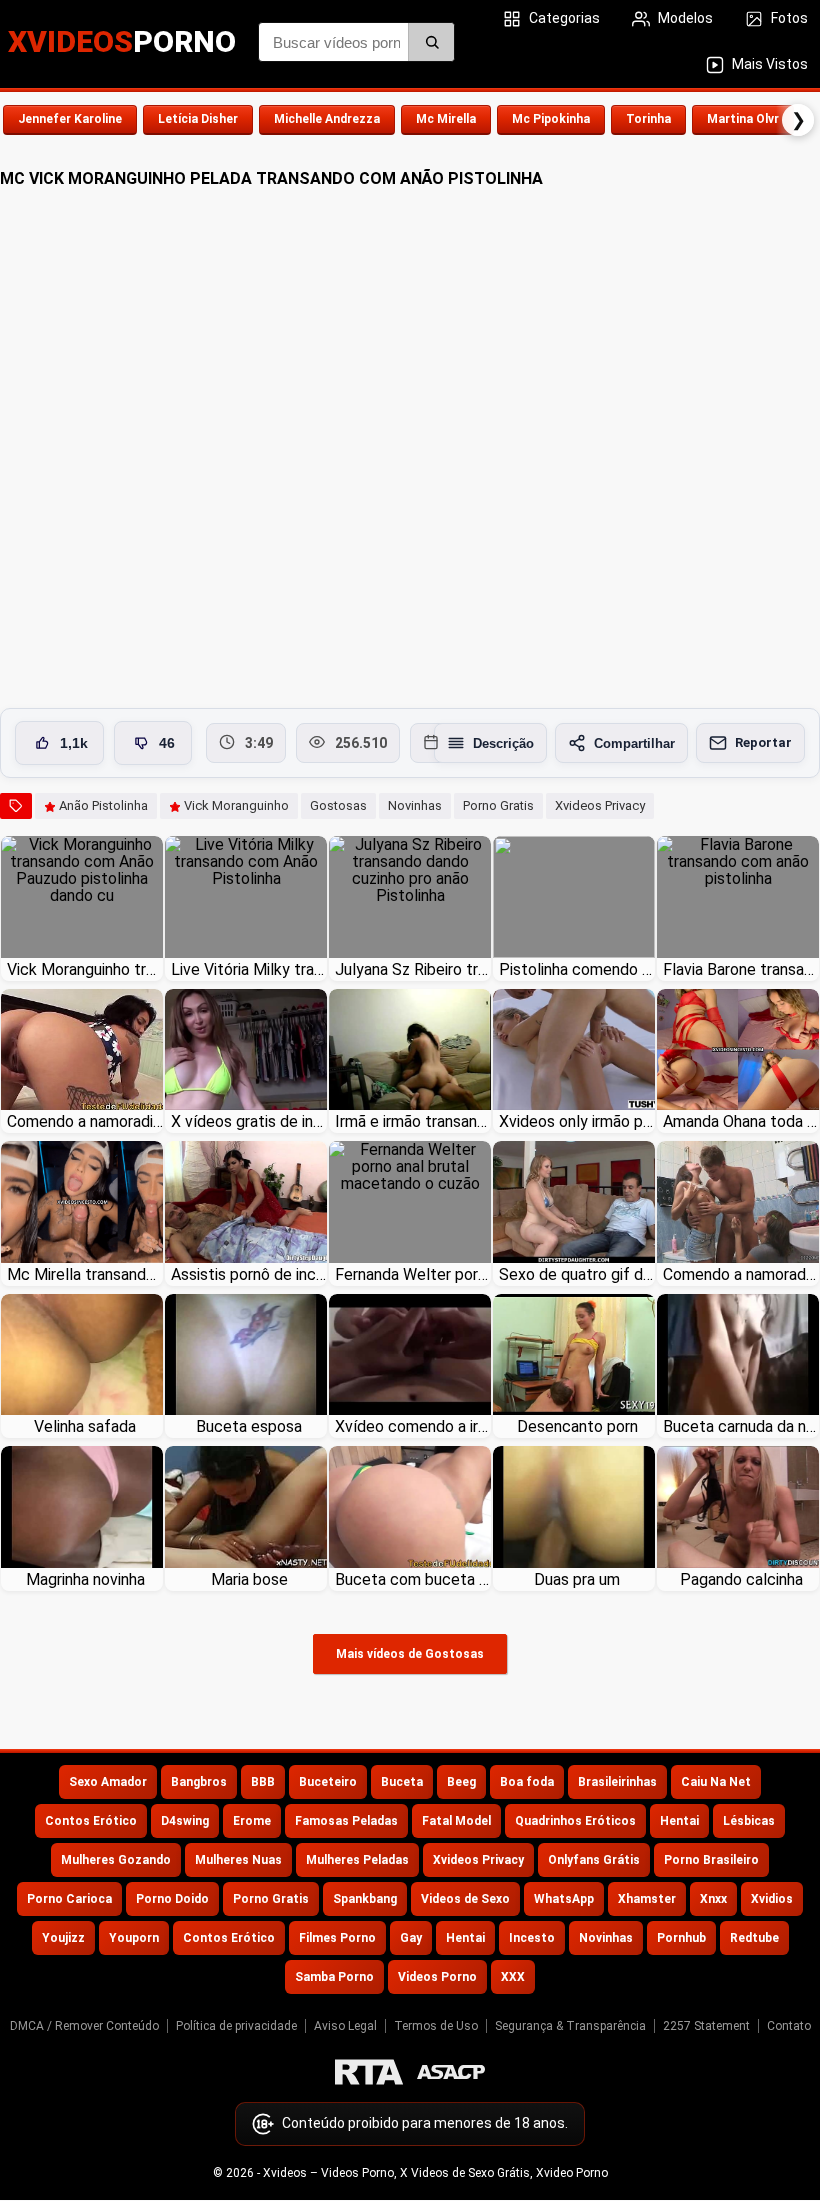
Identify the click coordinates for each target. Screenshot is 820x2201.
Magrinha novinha (85, 1579)
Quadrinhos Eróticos (575, 1821)
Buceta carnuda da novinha (741, 1426)
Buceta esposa (249, 1426)
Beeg (461, 1782)
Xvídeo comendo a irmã (413, 1426)
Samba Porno (334, 1977)
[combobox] (356, 42)
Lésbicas (749, 1821)
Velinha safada (85, 1426)
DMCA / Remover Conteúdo (84, 2026)
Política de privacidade (236, 2026)
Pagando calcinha (741, 1579)
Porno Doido (172, 1899)
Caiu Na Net (716, 1782)
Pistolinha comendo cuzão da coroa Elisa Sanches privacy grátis (577, 969)
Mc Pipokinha (551, 119)
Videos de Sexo (465, 1899)
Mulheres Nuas (238, 1860)
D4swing (185, 1821)
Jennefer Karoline (70, 119)
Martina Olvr (743, 119)
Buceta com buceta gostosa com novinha (413, 1579)
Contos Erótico (91, 1821)
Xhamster (647, 1899)
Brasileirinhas (617, 1782)
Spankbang (365, 1899)
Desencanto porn (577, 1426)
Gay (411, 1938)
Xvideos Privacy (600, 805)
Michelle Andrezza (327, 119)
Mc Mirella (446, 119)
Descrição (503, 743)
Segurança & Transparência (570, 2026)
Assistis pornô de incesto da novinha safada (249, 1274)
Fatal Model (456, 1821)
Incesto (532, 1938)
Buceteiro (328, 1782)
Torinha (648, 119)
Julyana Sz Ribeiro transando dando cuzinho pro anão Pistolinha (413, 969)
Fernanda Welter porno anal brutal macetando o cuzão (413, 1274)
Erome (252, 1821)
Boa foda (527, 1782)
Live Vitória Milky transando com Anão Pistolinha (249, 969)
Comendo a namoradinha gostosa (85, 1121)
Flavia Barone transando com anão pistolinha (741, 969)
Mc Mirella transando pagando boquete (85, 1274)
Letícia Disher (198, 119)
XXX (513, 1977)
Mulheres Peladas (357, 1860)
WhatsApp (564, 1899)
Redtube (754, 1938)
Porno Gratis (498, 805)
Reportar (763, 742)
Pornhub (681, 1938)
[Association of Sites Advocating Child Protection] (451, 2072)
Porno (122, 41)
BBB (263, 1782)
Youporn (134, 1938)
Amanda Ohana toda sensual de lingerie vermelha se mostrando (741, 1121)
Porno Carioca (69, 1899)
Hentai (679, 1821)
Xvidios (772, 1899)
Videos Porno (437, 1977)
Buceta (402, 1782)
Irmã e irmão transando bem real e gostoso (413, 1121)
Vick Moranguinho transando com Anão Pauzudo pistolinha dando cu (85, 969)
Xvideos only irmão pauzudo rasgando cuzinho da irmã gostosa (577, 1121)
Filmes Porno (337, 1938)
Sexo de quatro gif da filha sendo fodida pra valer (577, 1274)
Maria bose (249, 1579)
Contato (789, 2026)
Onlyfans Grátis (594, 1860)
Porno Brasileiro (711, 1860)
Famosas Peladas (346, 1821)
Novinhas (415, 805)
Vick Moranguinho (236, 805)
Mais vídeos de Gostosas (410, 1654)
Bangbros (199, 1782)
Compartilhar (634, 743)
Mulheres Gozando (116, 1860)
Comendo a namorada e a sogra (741, 1274)
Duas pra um (577, 1579)
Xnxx (713, 1899)
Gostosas (338, 805)
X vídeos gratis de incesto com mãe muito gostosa (249, 1121)
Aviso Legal (345, 2026)
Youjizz (63, 1938)
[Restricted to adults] (369, 2072)
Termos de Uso (436, 2026)
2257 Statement (706, 2026)
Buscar (431, 42)
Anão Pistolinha (103, 805)
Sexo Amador (108, 1782)
